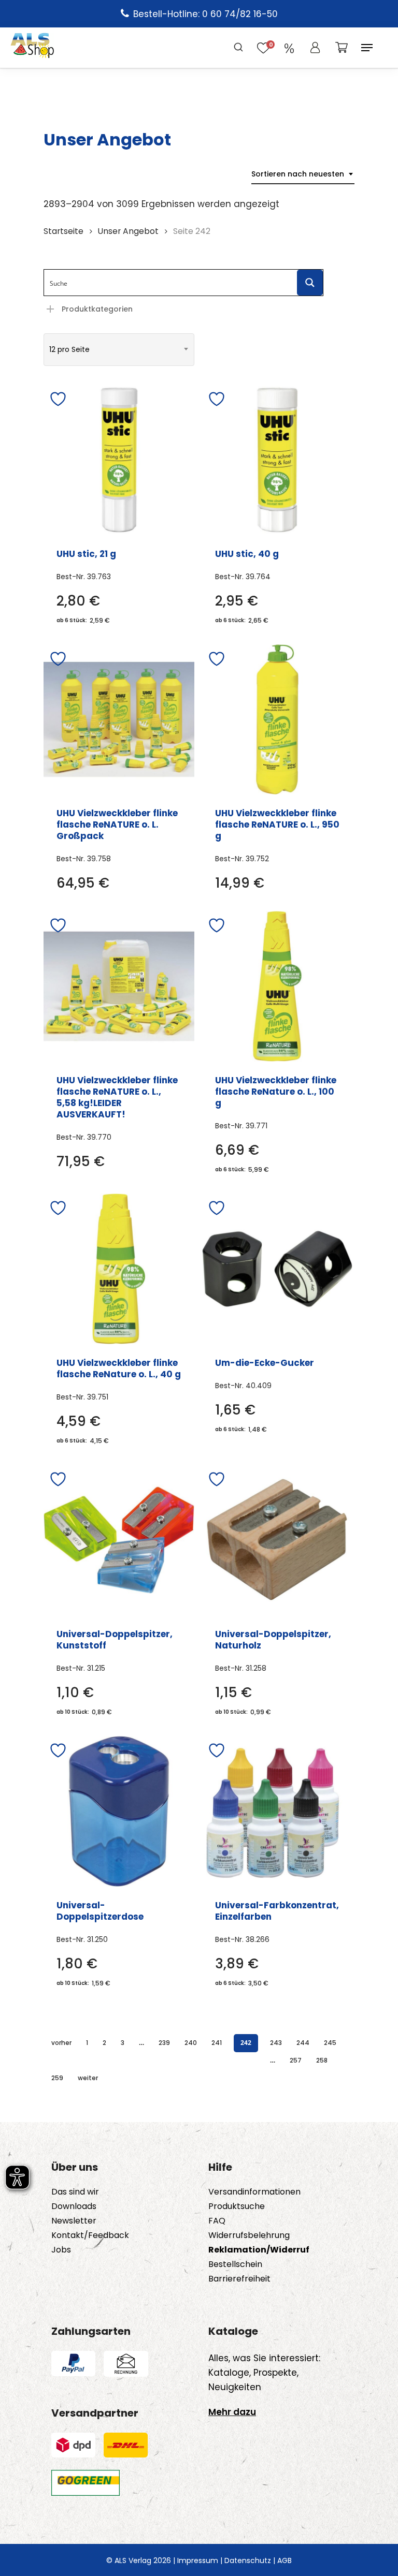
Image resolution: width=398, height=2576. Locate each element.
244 (303, 2043)
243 (276, 2043)
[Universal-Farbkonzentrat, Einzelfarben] (278, 1811)
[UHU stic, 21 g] (119, 460)
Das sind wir (75, 2192)
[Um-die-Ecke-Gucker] (278, 1269)
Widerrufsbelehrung (249, 2235)
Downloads (74, 2206)
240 (191, 2043)
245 (330, 2043)
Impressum (198, 2560)
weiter (88, 2078)
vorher (61, 2043)
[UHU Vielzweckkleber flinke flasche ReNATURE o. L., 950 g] (278, 720)
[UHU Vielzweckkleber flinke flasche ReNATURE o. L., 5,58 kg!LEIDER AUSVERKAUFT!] (119, 986)
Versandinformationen (254, 2192)
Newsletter (74, 2221)
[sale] (289, 48)
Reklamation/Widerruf (259, 2250)
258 (322, 2060)
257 (296, 2060)
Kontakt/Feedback (90, 2235)
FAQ (217, 2221)
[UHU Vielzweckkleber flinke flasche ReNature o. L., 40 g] (119, 1269)
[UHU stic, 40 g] (278, 460)
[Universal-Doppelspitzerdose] (119, 1811)
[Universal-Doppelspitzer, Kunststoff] (119, 1540)
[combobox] (303, 174)
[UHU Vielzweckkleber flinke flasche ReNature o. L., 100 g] (278, 986)
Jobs (61, 2250)
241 (217, 2043)
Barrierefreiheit (239, 2279)
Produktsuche (237, 2206)
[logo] (32, 48)
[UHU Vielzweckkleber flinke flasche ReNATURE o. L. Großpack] (119, 720)
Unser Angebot (128, 231)
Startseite (63, 231)
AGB (285, 2560)
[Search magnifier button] (310, 283)
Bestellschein (235, 2264)
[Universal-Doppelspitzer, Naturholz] (278, 1540)
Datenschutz (248, 2560)
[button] (367, 48)
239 (164, 2043)
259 (57, 2078)
